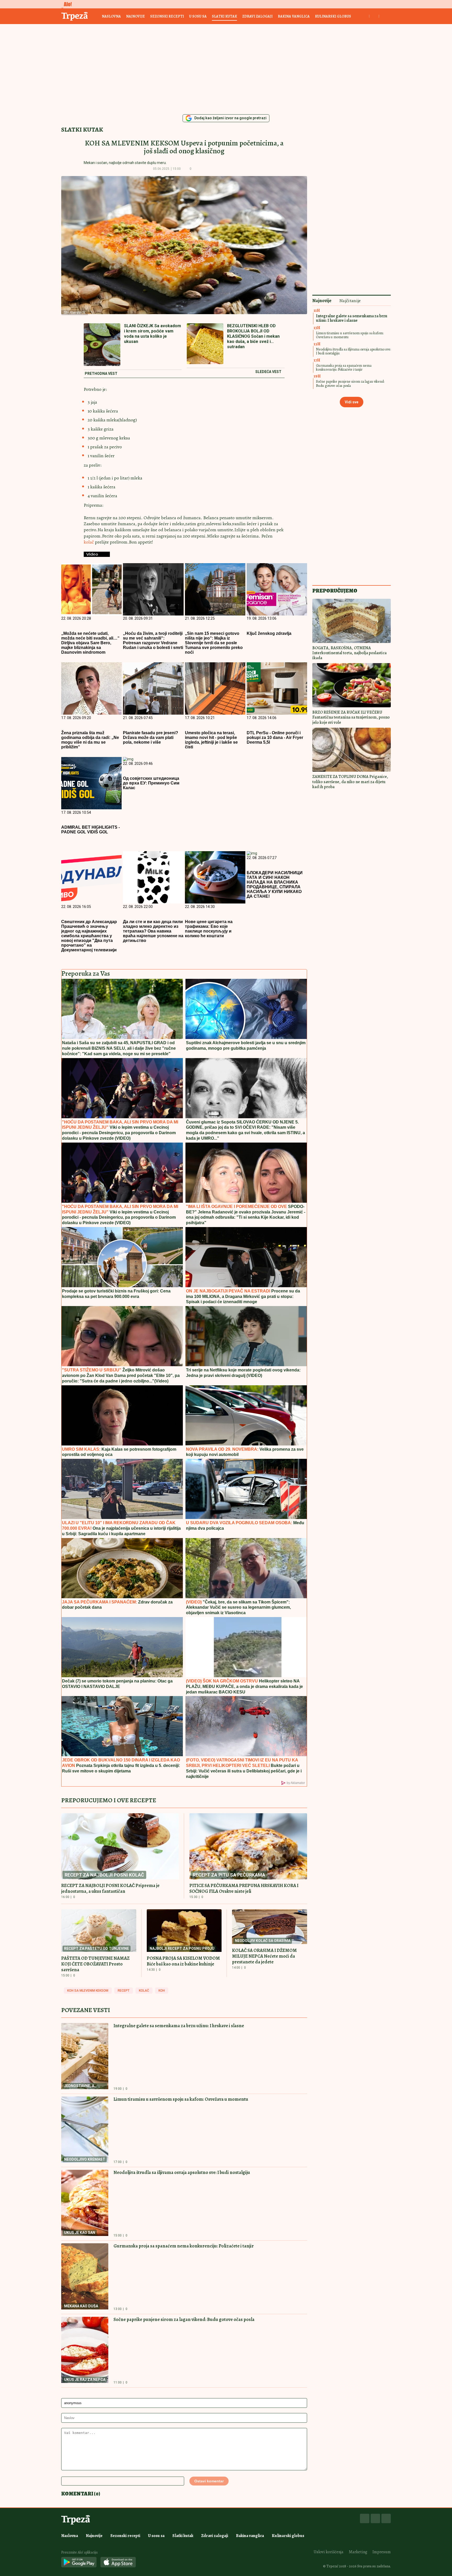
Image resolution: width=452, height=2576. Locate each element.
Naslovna (111, 16)
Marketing (358, 2552)
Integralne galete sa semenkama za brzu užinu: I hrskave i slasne (179, 2026)
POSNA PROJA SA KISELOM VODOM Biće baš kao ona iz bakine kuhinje (183, 1961)
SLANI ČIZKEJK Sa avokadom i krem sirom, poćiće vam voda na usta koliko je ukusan (152, 334)
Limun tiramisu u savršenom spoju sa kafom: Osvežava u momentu (181, 2099)
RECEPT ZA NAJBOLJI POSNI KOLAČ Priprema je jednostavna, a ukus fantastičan (110, 1888)
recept (124, 1991)
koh (162, 1991)
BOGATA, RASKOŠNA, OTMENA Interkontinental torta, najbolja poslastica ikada (349, 653)
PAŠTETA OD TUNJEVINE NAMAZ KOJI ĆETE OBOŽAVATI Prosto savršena (95, 1964)
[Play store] (79, 2563)
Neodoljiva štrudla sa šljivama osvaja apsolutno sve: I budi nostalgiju (182, 2172)
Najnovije (135, 16)
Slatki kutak (224, 16)
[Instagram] (375, 2518)
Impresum (382, 2552)
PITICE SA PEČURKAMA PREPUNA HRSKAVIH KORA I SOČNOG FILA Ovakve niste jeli (244, 1888)
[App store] (118, 2563)
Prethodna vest (101, 374)
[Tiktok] (386, 2518)
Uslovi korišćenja (329, 2552)
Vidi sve (352, 402)
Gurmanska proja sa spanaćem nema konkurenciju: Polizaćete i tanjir (184, 2246)
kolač (89, 542)
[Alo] (66, 4)
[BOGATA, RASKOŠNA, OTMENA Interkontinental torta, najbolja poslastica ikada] (352, 621)
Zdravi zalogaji (257, 16)
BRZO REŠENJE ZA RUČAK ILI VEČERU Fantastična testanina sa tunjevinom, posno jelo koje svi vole (351, 717)
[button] (199, 169)
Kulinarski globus (333, 16)
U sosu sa (198, 16)
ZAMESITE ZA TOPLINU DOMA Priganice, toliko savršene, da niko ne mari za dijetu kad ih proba (350, 782)
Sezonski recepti (167, 16)
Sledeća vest (268, 372)
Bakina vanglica (294, 16)
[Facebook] (365, 2518)
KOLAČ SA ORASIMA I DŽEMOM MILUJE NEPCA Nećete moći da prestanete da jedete (264, 1956)
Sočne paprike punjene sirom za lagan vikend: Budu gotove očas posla (184, 2319)
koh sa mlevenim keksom (88, 1991)
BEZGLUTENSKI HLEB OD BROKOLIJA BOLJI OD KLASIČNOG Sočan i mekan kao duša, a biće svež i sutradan (253, 336)
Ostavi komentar (209, 2481)
